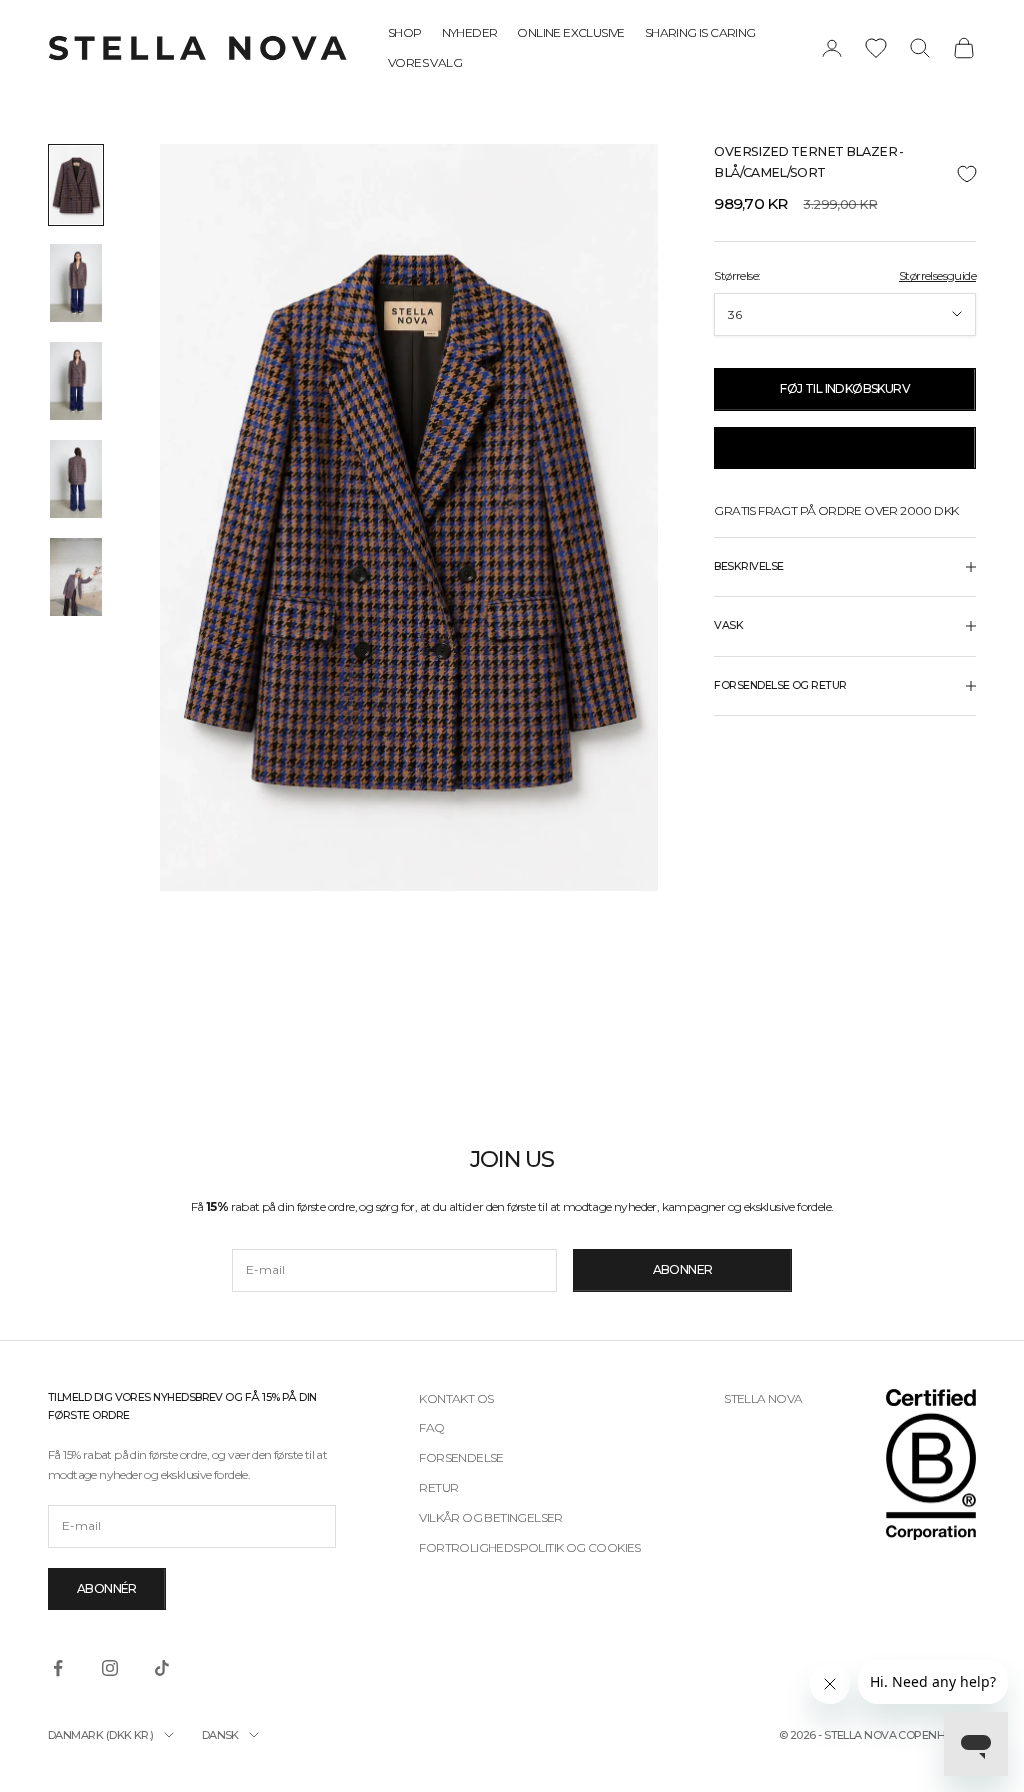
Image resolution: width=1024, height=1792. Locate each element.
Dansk (220, 1735)
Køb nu (844, 447)
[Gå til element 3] (76, 381)
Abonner (683, 1269)
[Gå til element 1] (76, 185)
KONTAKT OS (456, 1398)
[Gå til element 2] (76, 283)
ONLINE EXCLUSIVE (570, 32)
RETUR (438, 1487)
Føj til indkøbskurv (845, 388)
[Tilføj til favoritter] (845, 174)
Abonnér (107, 1588)
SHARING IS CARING (700, 32)
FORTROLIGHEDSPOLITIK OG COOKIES (529, 1547)
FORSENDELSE (461, 1457)
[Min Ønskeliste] (876, 48)
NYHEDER (470, 32)
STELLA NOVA (763, 1398)
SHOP (405, 32)
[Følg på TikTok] (162, 1668)
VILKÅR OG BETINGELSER (490, 1517)
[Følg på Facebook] (58, 1668)
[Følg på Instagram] (110, 1668)
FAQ (431, 1427)
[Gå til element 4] (76, 479)
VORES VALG (425, 62)
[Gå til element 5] (76, 577)
